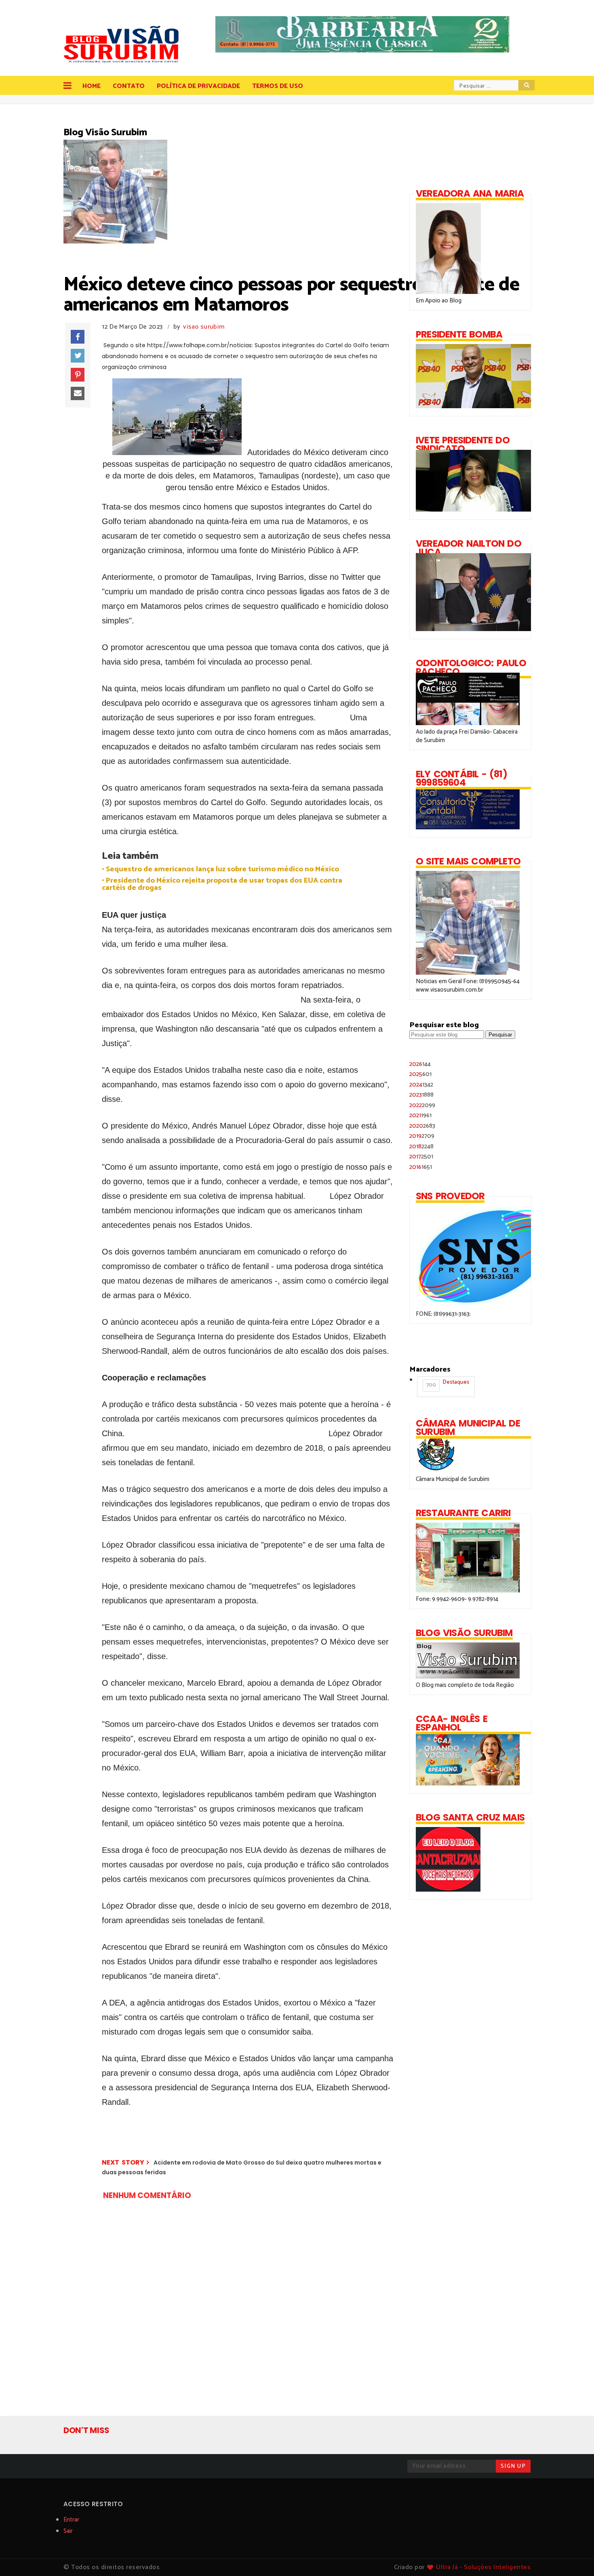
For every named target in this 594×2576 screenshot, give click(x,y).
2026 (420, 1064)
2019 (422, 1136)
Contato (129, 86)
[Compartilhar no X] (78, 356)
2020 (422, 1126)
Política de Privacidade (198, 86)
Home (92, 86)
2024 (421, 1085)
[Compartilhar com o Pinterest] (78, 375)
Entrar (71, 2520)
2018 (421, 1146)
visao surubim (204, 327)
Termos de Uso (278, 86)
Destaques (448, 1384)
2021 (420, 1115)
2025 (420, 1074)
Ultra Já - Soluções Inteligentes (483, 2567)
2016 (421, 1167)
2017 (421, 1157)
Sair (68, 2531)
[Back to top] (574, 2557)
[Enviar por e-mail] (78, 394)
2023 (421, 1095)
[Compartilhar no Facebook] (78, 337)
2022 (422, 1105)
